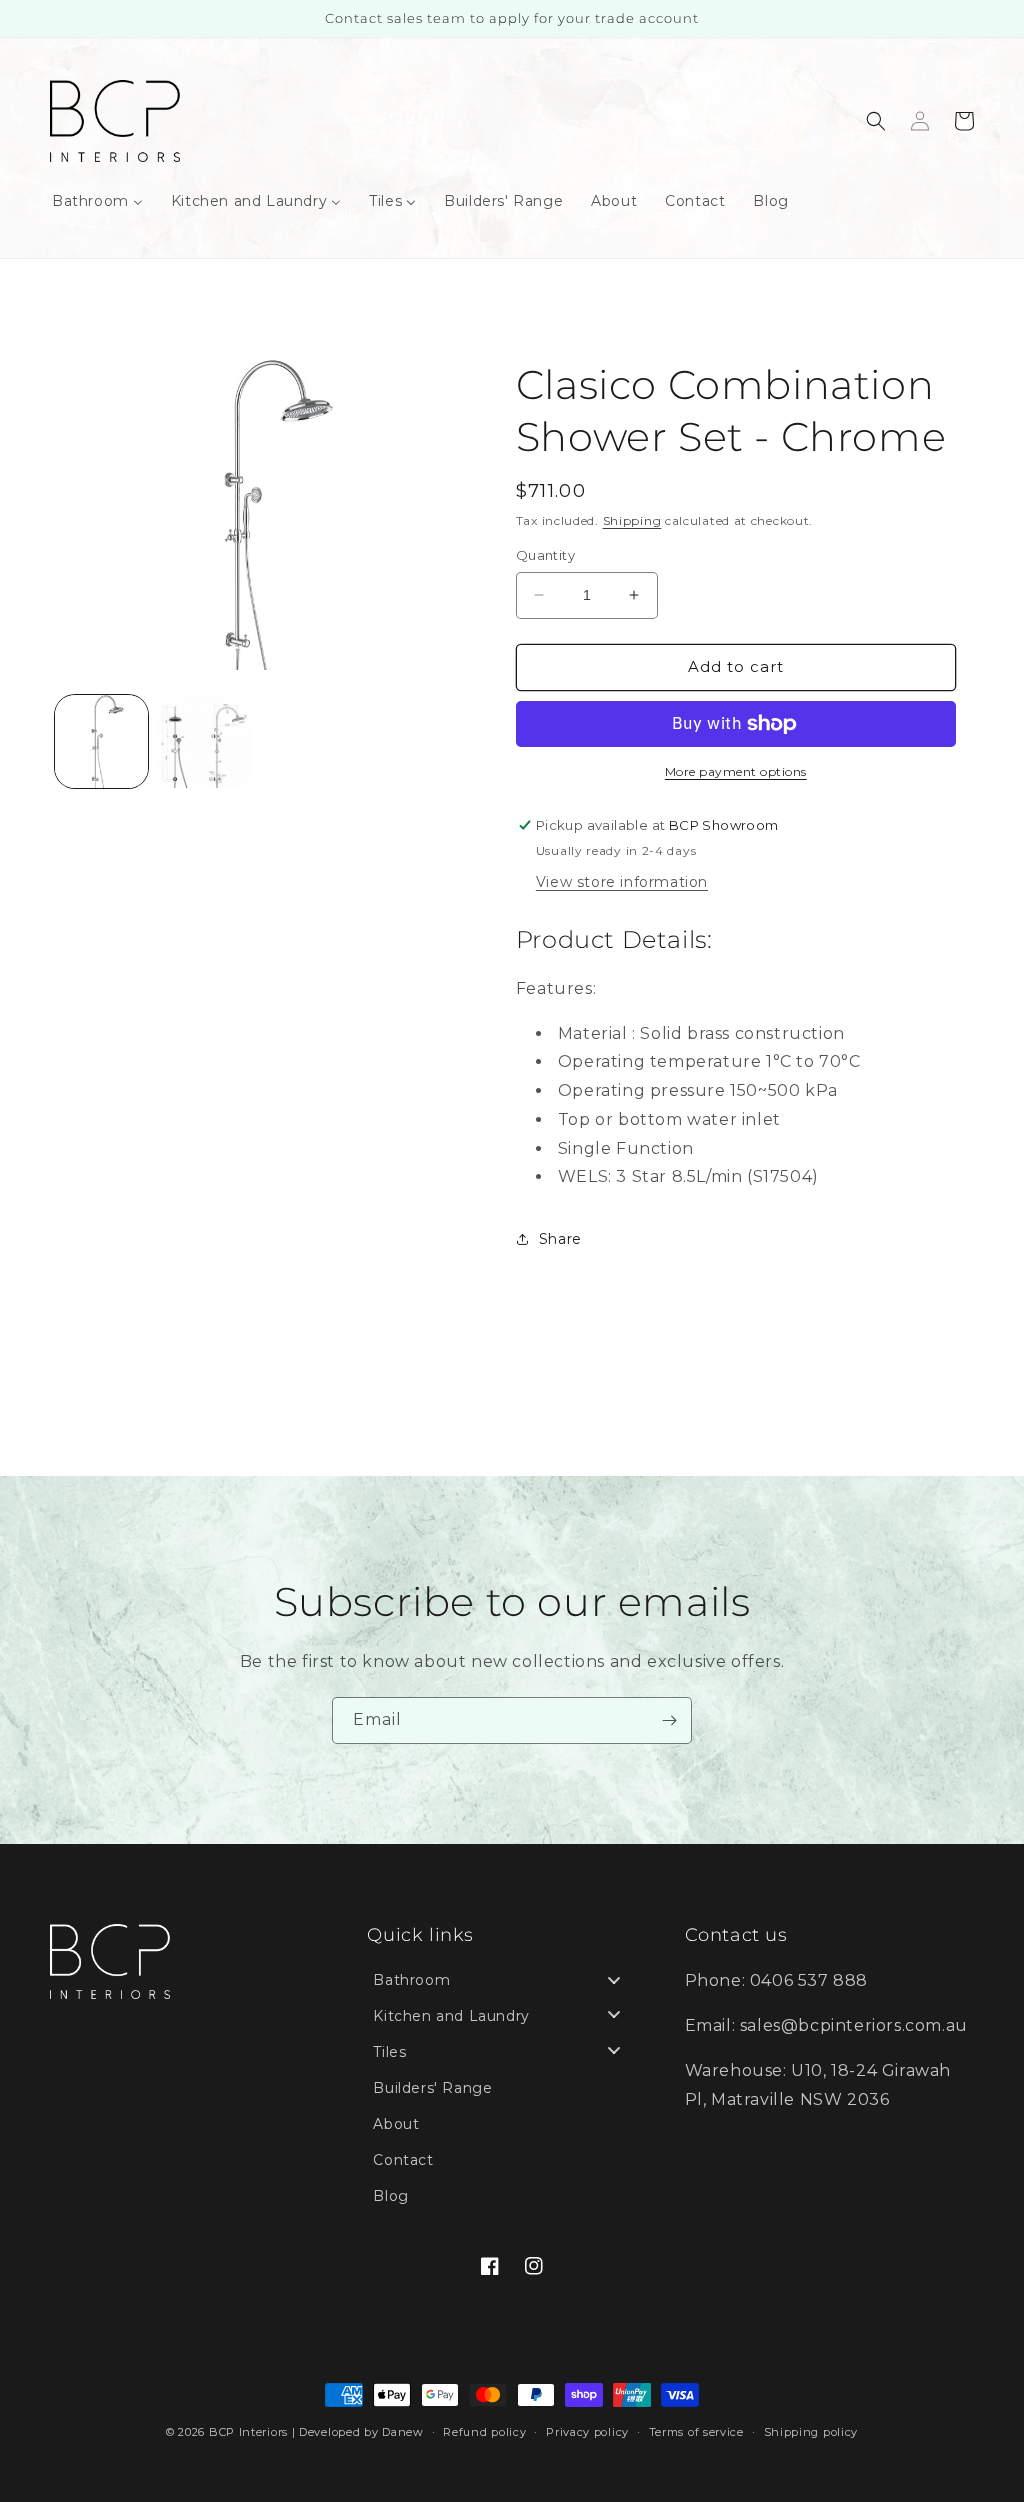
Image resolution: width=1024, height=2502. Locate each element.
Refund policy (484, 2432)
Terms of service (696, 2432)
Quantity (545, 555)
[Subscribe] (669, 1720)
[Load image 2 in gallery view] (204, 741)
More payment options (736, 771)
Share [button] (560, 1239)
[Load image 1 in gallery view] (101, 741)
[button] (876, 121)
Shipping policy (811, 2432)
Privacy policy (587, 2432)
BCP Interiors (248, 2432)
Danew (403, 2432)
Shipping (632, 520)
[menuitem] (97, 201)
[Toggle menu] (614, 1980)
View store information (622, 882)
